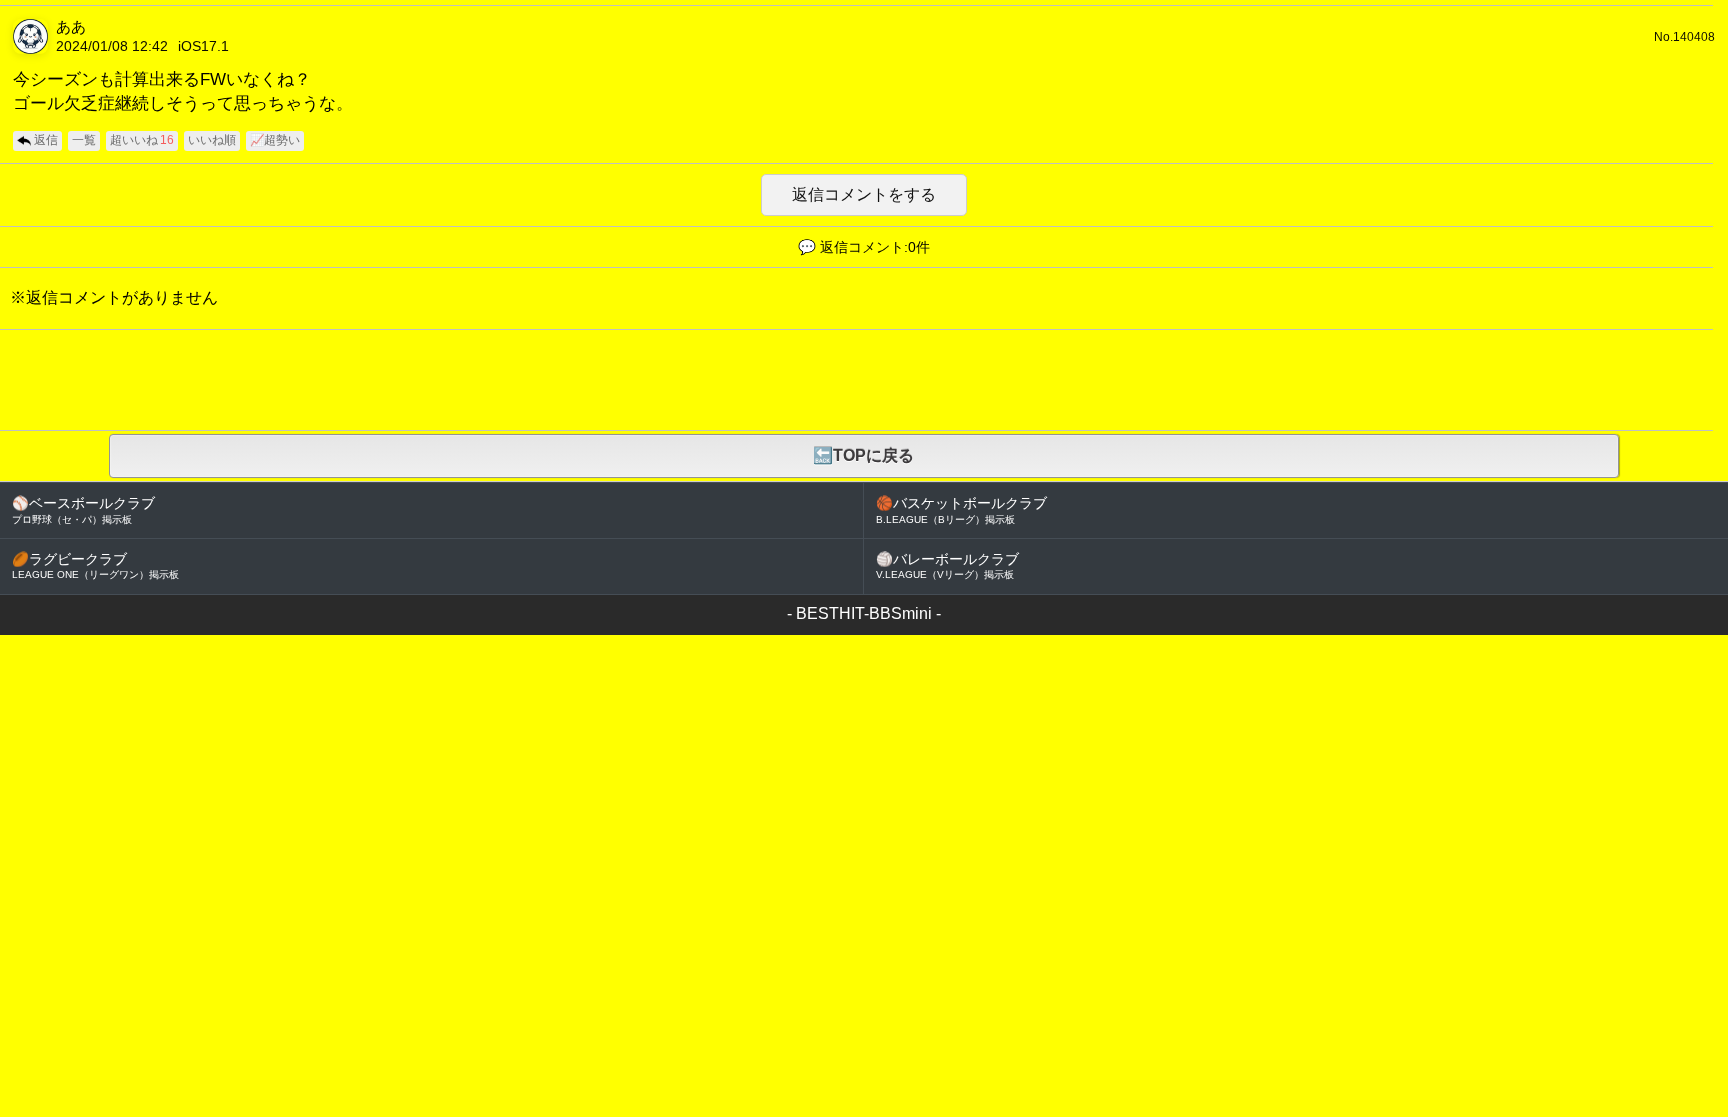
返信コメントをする (864, 194)
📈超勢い (275, 140)
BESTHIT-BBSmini (864, 613)
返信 (46, 140)
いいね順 (212, 140)
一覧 (84, 140)
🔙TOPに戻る (863, 455)
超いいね (142, 140)
